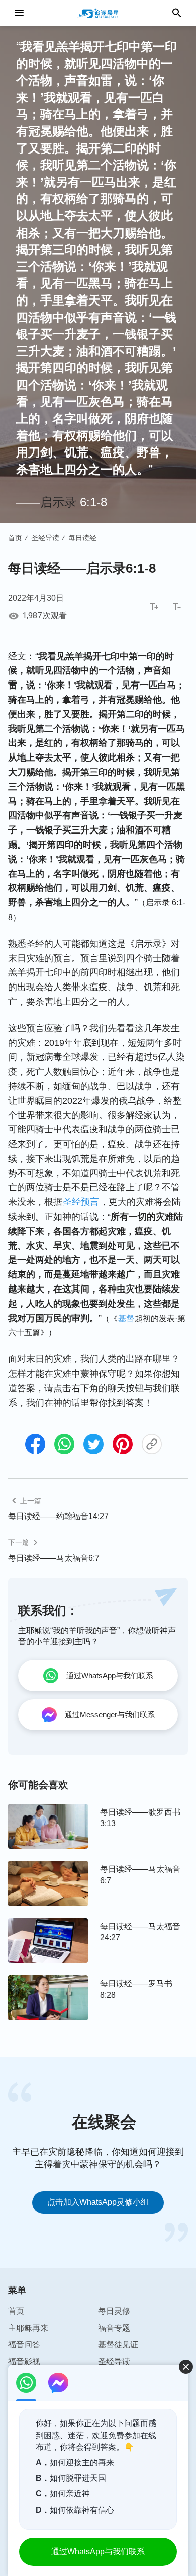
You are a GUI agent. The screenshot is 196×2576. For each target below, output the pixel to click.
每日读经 (82, 538)
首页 (15, 538)
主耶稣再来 (28, 2328)
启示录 (58, 502)
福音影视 (24, 2361)
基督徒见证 (118, 2345)
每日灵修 (114, 2311)
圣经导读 (45, 538)
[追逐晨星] (98, 13)
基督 (126, 1318)
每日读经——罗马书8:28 (136, 1989)
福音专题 (114, 2328)
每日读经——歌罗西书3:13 (140, 1818)
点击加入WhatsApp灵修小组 (98, 2202)
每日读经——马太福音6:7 (54, 1558)
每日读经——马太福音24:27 (140, 1932)
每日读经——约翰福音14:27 (58, 1516)
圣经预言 (81, 1202)
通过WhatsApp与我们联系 (98, 2552)
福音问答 (24, 2345)
